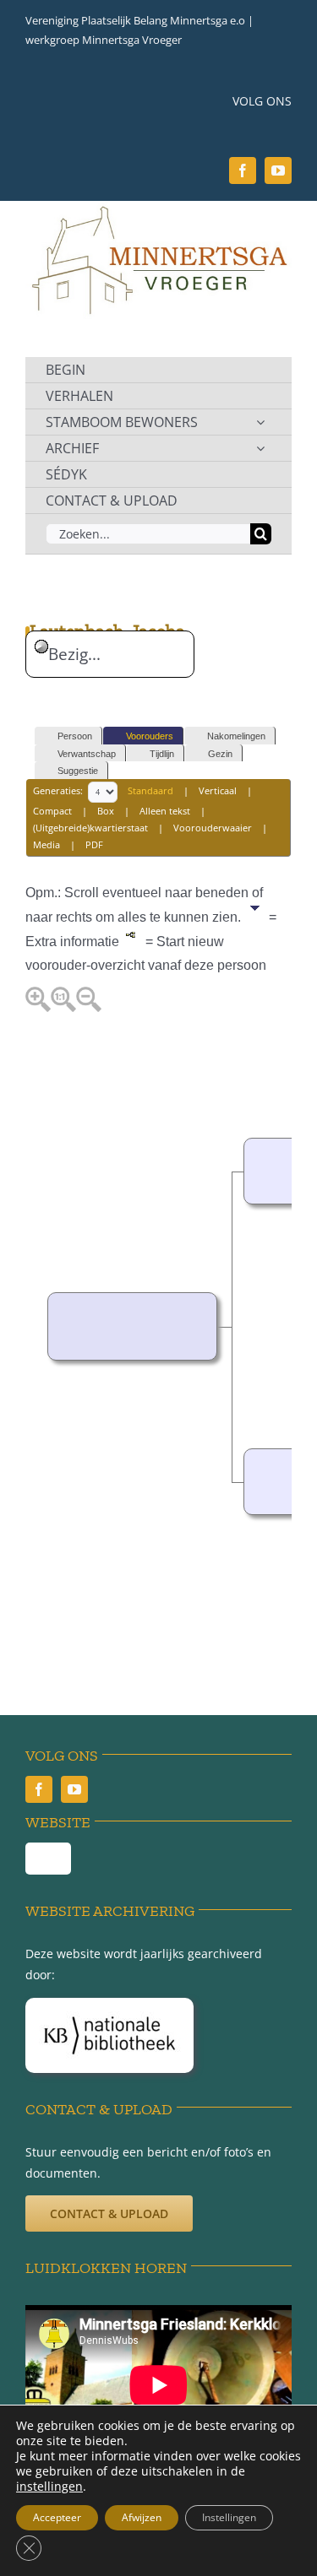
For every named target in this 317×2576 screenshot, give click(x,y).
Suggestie (78, 771)
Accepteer (57, 2517)
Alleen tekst (165, 811)
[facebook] (243, 170)
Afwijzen (142, 2517)
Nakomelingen (236, 736)
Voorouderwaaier (213, 828)
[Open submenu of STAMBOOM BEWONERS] (260, 422)
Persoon (75, 736)
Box (106, 811)
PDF (94, 844)
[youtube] (278, 170)
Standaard (150, 791)
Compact (52, 811)
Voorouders (150, 736)
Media (46, 844)
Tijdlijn (162, 754)
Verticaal (218, 791)
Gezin (220, 754)
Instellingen (229, 2517)
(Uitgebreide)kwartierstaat (90, 828)
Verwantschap (87, 754)
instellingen (49, 2487)
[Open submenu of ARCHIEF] (260, 448)
